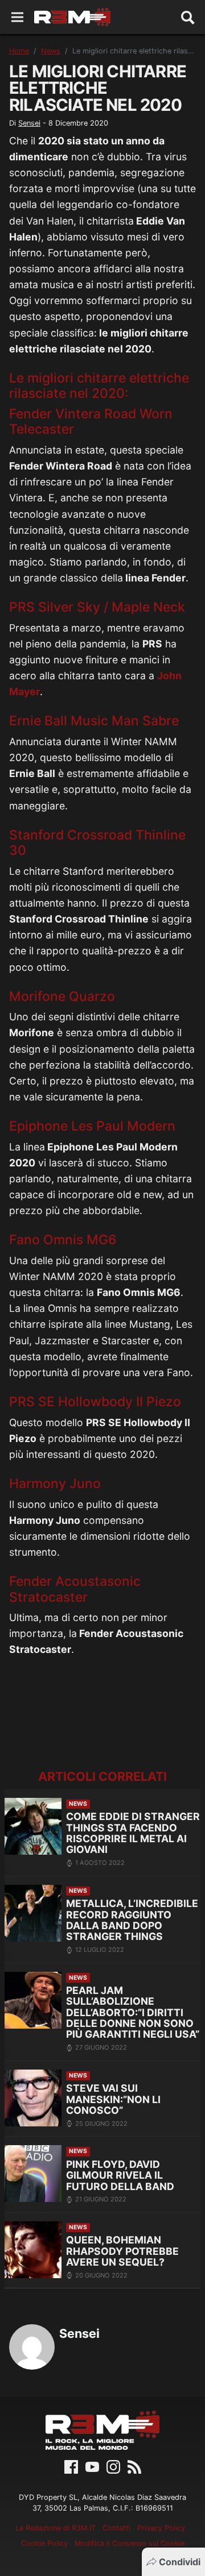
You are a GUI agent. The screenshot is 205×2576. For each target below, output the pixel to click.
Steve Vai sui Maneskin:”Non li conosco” (113, 2099)
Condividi (180, 2562)
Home (19, 51)
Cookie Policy (44, 2543)
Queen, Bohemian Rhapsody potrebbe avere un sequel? (122, 2251)
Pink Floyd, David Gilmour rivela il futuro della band (120, 2175)
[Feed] (134, 2466)
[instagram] (113, 2466)
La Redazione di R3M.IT (56, 2528)
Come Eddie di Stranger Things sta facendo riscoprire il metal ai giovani (133, 1833)
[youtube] (92, 2466)
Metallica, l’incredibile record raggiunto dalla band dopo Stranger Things (132, 1920)
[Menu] (17, 17)
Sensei (29, 123)
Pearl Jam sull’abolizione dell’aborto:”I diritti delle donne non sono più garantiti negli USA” (133, 2012)
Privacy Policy (161, 2528)
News (51, 51)
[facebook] (71, 2466)
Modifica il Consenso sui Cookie (130, 2543)
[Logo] (72, 17)
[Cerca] (188, 17)
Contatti (116, 2528)
